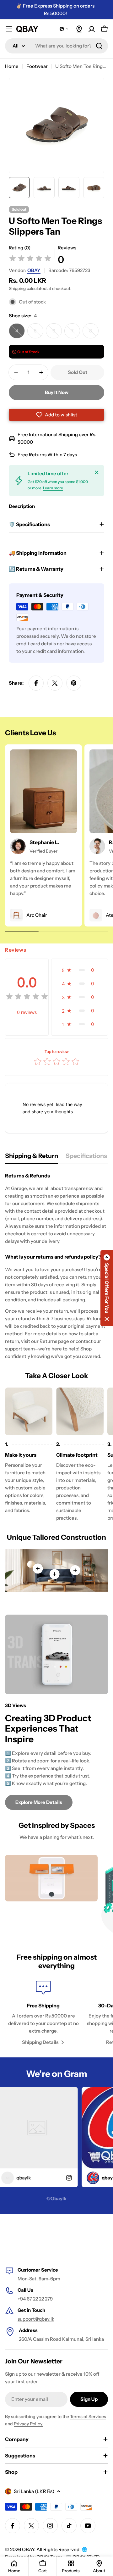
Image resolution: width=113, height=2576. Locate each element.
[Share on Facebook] (36, 683)
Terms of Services (88, 2417)
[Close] (97, 472)
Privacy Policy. (29, 2424)
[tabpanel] (56, 1266)
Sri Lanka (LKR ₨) (34, 2491)
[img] (30, 259)
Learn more (53, 488)
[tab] (32, 1158)
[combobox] (56, 46)
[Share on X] (55, 683)
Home (12, 66)
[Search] (99, 46)
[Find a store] (79, 29)
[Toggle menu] (9, 29)
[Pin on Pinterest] (74, 683)
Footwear (37, 66)
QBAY (34, 270)
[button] (64, 29)
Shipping (17, 288)
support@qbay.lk (36, 2319)
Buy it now (57, 392)
